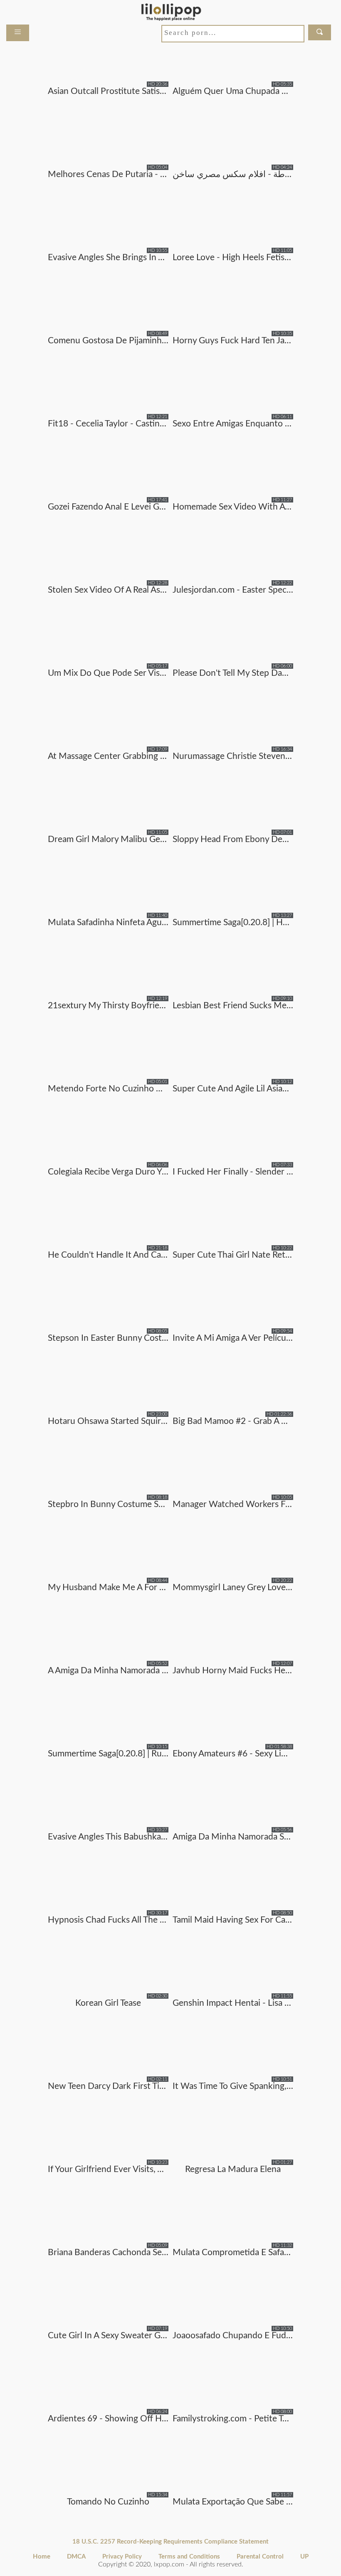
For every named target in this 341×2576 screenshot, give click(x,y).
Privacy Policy (122, 2557)
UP (304, 2557)
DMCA (76, 2557)
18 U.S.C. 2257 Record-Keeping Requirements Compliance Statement (170, 2542)
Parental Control (260, 2557)
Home (42, 2557)
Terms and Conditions (189, 2557)
